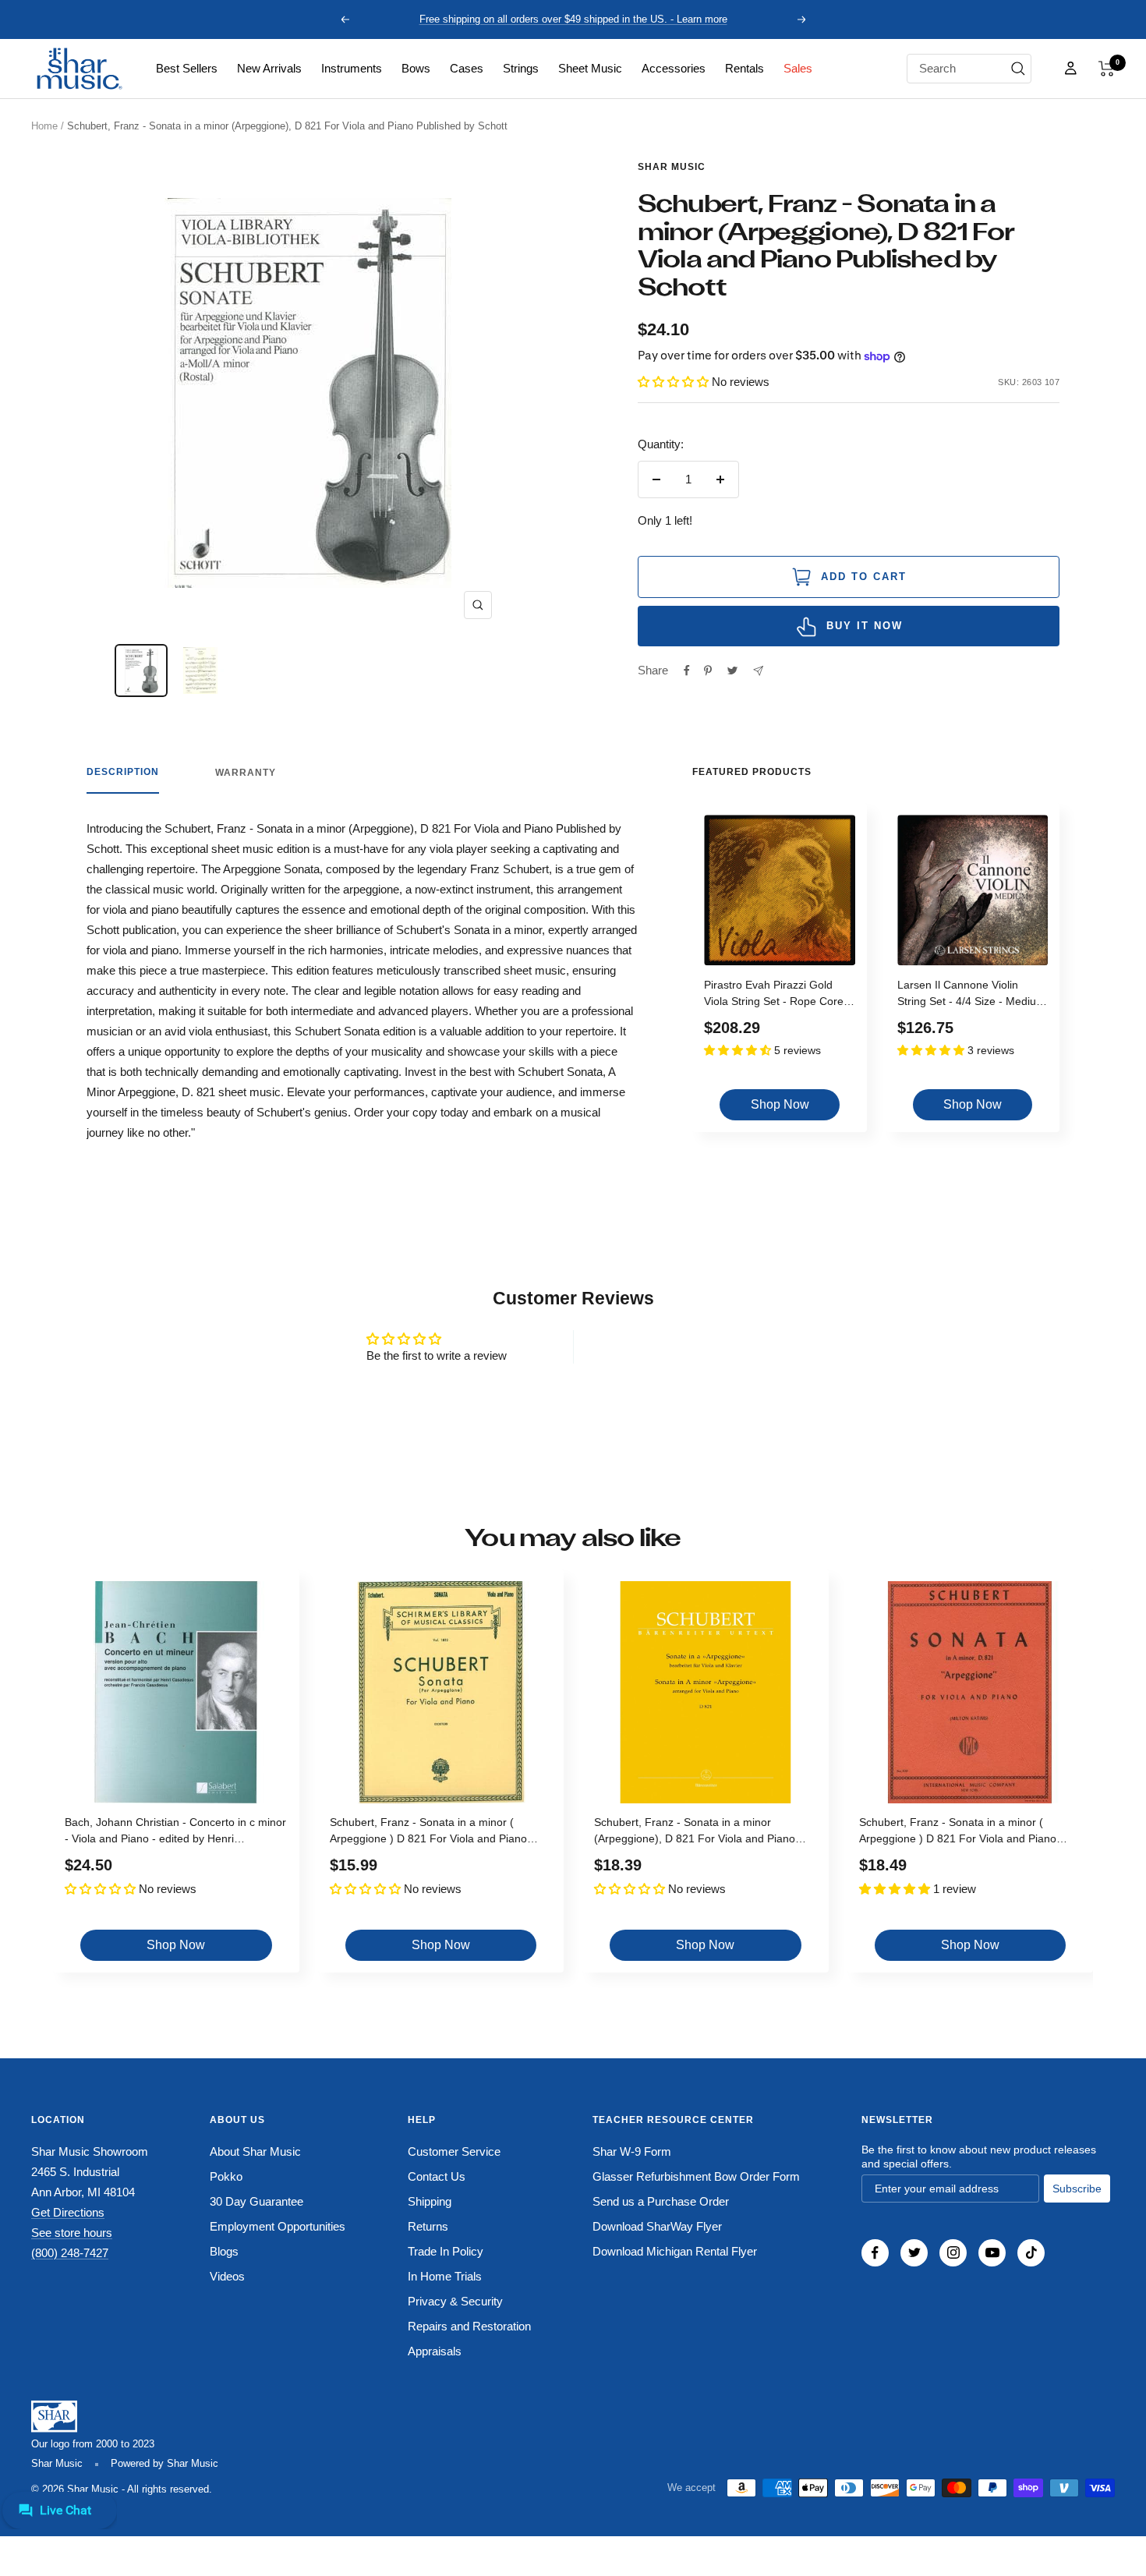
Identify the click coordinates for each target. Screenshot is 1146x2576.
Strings (521, 68)
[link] (187, 69)
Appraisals (435, 2351)
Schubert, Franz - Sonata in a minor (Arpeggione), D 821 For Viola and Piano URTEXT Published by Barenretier (695, 1833)
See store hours (72, 2233)
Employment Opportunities (278, 2226)
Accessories (674, 68)
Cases (467, 68)
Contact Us (437, 2176)
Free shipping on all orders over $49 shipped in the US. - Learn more (573, 19)
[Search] (1018, 69)
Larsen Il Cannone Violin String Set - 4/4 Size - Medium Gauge (971, 995)
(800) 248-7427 (70, 2253)
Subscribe (1077, 2189)
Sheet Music (590, 68)
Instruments (352, 68)
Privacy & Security (455, 2301)
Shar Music (672, 167)
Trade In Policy (446, 2251)
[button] (1107, 69)
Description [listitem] (123, 772)
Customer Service (454, 2151)
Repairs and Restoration (469, 2326)
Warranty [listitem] (246, 773)
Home (44, 126)
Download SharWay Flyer (657, 2226)
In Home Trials (445, 2276)
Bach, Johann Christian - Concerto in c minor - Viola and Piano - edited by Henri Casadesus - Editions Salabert (175, 1833)
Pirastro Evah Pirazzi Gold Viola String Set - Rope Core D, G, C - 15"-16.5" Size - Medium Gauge (774, 995)
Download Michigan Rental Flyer (675, 2251)
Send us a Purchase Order (661, 2201)
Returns (428, 2226)
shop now (780, 1104)
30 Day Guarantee (256, 2201)
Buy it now (865, 626)
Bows (416, 68)
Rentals (745, 68)
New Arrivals (269, 68)
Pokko (226, 2176)
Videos (227, 2276)
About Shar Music (255, 2151)
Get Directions (68, 2212)
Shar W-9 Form (632, 2151)
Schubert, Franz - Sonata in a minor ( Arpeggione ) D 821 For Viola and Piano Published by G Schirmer (428, 1833)
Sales (798, 68)
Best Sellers (187, 68)
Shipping (430, 2201)
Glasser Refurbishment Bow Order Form (696, 2176)
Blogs (224, 2251)
